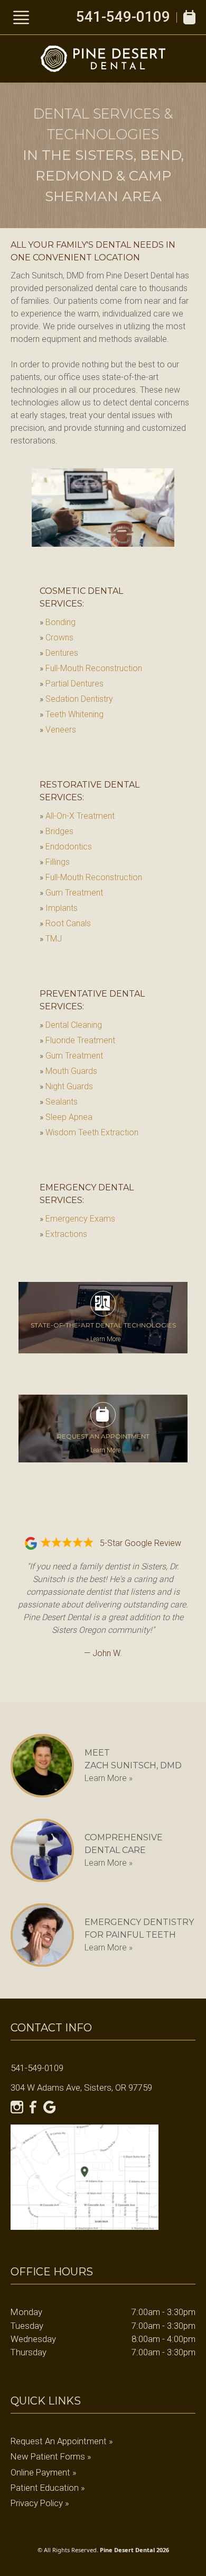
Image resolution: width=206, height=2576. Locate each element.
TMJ (51, 939)
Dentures (59, 653)
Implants (59, 908)
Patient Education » (48, 2488)
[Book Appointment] (189, 17)
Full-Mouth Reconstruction (91, 668)
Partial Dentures (72, 684)
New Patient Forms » (51, 2456)
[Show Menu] (21, 17)
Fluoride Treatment (77, 1040)
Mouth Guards (68, 1071)
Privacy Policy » (40, 2503)
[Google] (50, 2107)
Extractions (63, 1234)
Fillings (55, 862)
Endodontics (66, 847)
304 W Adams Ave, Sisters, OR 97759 (81, 2087)
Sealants (59, 1102)
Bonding (58, 622)
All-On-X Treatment (77, 816)
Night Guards (66, 1086)
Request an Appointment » (62, 2441)
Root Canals (65, 923)
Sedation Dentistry (76, 699)
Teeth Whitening (72, 714)
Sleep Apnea (66, 1117)
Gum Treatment (71, 893)
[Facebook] (33, 2107)
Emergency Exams (77, 1219)
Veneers (58, 730)
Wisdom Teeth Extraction (89, 1132)
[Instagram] (17, 2107)
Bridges (57, 831)
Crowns (57, 638)
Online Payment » (44, 2472)
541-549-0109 (123, 17)
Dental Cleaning (71, 1025)
